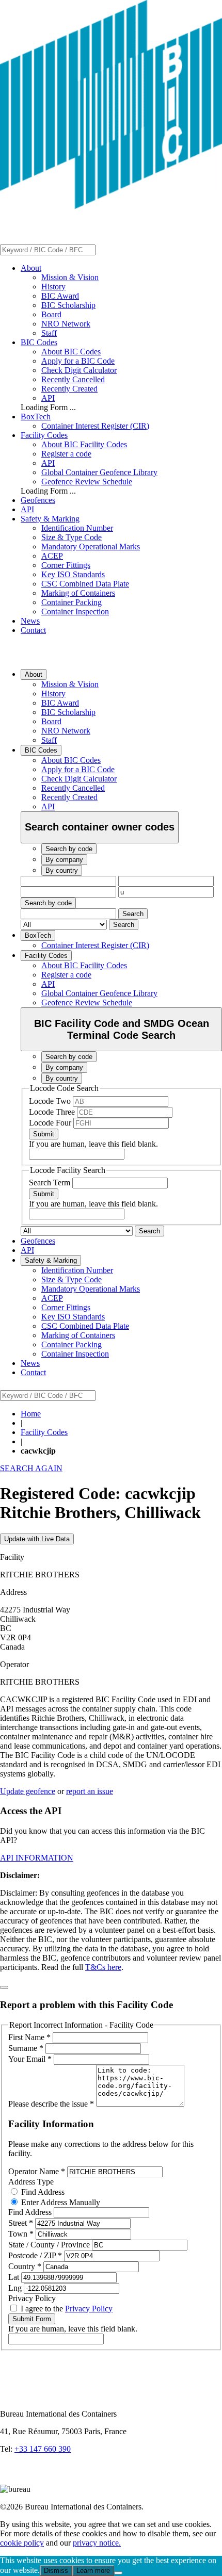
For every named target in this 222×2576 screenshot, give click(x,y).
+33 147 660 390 (43, 2449)
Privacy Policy (89, 2309)
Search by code (48, 903)
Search (133, 914)
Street (21, 2223)
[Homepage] (111, 206)
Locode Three (53, 1112)
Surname (26, 2048)
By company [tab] (64, 860)
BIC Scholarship (68, 305)
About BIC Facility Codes (84, 444)
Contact (33, 630)
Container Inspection (75, 612)
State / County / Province (50, 2245)
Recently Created (69, 389)
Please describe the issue (51, 2104)
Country (25, 2266)
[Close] (4, 1987)
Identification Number (77, 528)
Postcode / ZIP (35, 2255)
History (53, 287)
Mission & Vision (70, 277)
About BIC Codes (71, 352)
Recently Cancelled (73, 379)
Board (51, 314)
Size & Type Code (72, 537)
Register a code (66, 454)
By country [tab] (62, 870)
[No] (118, 2573)
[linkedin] (10, 2480)
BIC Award (60, 296)
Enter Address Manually (60, 2202)
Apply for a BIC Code (78, 361)
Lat (15, 2277)
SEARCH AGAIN (31, 1468)
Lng (16, 2288)
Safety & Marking (50, 519)
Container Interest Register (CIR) (95, 426)
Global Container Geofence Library (99, 472)
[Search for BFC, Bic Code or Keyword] (102, 249)
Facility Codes (44, 435)
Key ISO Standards (73, 574)
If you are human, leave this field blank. (93, 1144)
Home (31, 1414)
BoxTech (36, 417)
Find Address (42, 2192)
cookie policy (22, 2543)
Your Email (30, 2059)
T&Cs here (103, 1967)
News (30, 621)
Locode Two (51, 1101)
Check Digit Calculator (79, 370)
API (48, 398)
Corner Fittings (66, 565)
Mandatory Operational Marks (91, 547)
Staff (49, 333)
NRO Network (66, 324)
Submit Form (32, 2319)
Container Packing (72, 602)
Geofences (38, 500)
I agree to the (66, 2309)
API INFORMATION (37, 1858)
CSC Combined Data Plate (85, 584)
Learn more (93, 2571)
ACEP (52, 556)
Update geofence (28, 1791)
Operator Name (37, 2171)
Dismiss (56, 2571)
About (31, 268)
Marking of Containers (78, 593)
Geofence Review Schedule (87, 482)
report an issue (90, 1791)
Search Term (51, 1183)
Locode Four (51, 1123)
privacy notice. (97, 2543)
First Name (29, 2037)
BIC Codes (39, 342)
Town (21, 2234)
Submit (44, 1134)
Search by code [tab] (69, 849)
